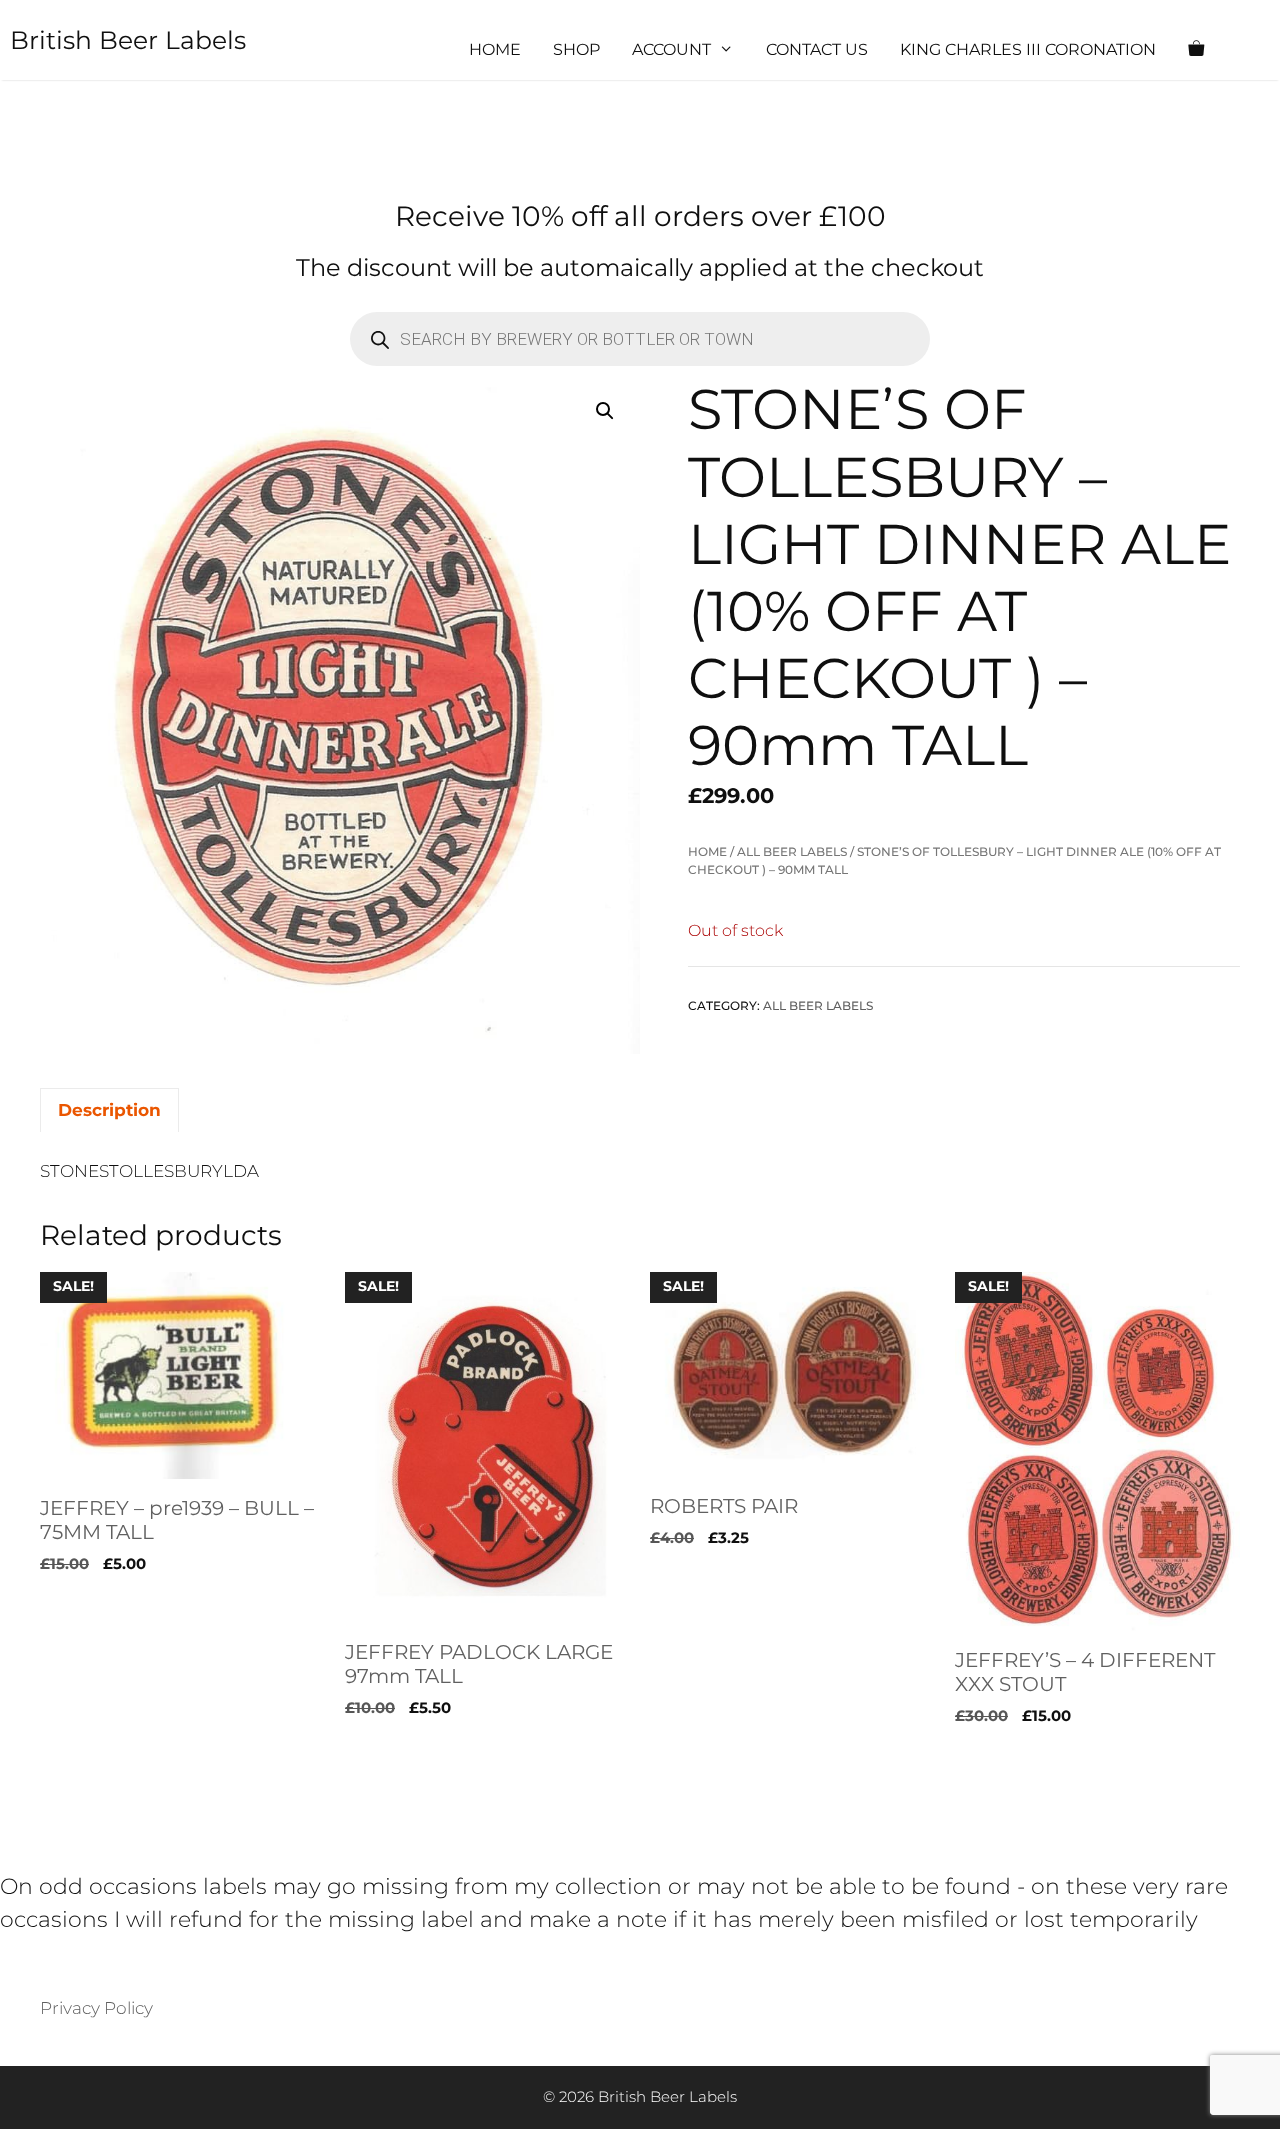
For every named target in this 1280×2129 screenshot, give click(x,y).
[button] (605, 411)
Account (671, 49)
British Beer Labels (128, 40)
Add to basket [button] (99, 1757)
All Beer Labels (792, 851)
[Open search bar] (1256, 50)
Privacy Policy (96, 2008)
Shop (576, 49)
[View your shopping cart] (1196, 50)
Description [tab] (109, 1110)
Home (495, 49)
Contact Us (817, 49)
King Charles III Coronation (1028, 49)
